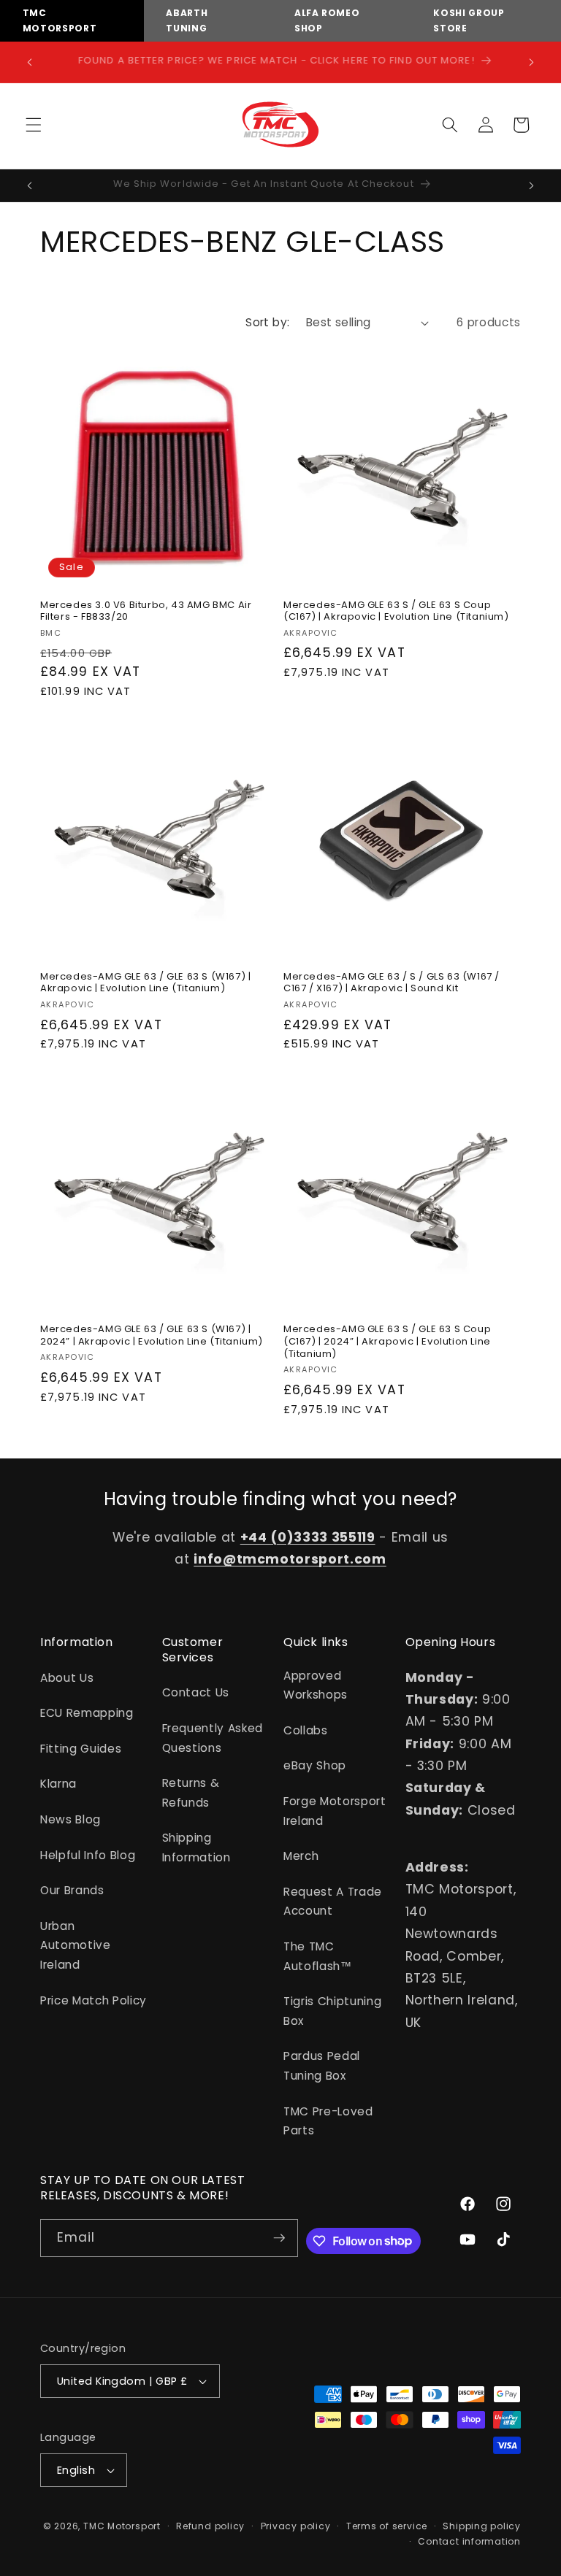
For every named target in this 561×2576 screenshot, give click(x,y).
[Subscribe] (280, 2238)
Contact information (469, 2541)
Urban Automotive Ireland (76, 1945)
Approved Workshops (316, 1685)
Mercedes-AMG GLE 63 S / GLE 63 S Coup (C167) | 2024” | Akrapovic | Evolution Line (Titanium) (387, 1342)
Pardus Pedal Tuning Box (322, 2066)
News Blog (70, 1819)
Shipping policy (482, 2526)
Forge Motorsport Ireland (335, 1811)
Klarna (58, 1784)
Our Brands (72, 1890)
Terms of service (387, 2526)
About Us (67, 1678)
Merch (301, 1856)
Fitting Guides (81, 1749)
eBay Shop (315, 1765)
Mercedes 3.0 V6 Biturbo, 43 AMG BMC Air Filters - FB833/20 (146, 612)
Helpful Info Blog (88, 1855)
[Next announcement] (531, 62)
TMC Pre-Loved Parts (328, 2121)
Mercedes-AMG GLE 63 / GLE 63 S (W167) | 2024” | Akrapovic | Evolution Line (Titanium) (152, 1336)
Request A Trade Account (333, 1902)
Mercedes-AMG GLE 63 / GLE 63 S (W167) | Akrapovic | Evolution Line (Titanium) (145, 983)
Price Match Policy (93, 2000)
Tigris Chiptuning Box (332, 2011)
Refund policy (210, 2526)
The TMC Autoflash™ (318, 1956)
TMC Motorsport (122, 2526)
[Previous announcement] (30, 62)
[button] (34, 125)
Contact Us (196, 1692)
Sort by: (268, 322)
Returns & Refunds (191, 1793)
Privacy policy (296, 2526)
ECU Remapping (87, 1713)
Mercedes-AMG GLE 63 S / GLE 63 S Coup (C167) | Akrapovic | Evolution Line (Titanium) (396, 612)
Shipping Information (196, 1848)
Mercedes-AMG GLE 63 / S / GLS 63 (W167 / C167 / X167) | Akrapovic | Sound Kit (392, 983)
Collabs (306, 1730)
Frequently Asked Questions (213, 1738)
